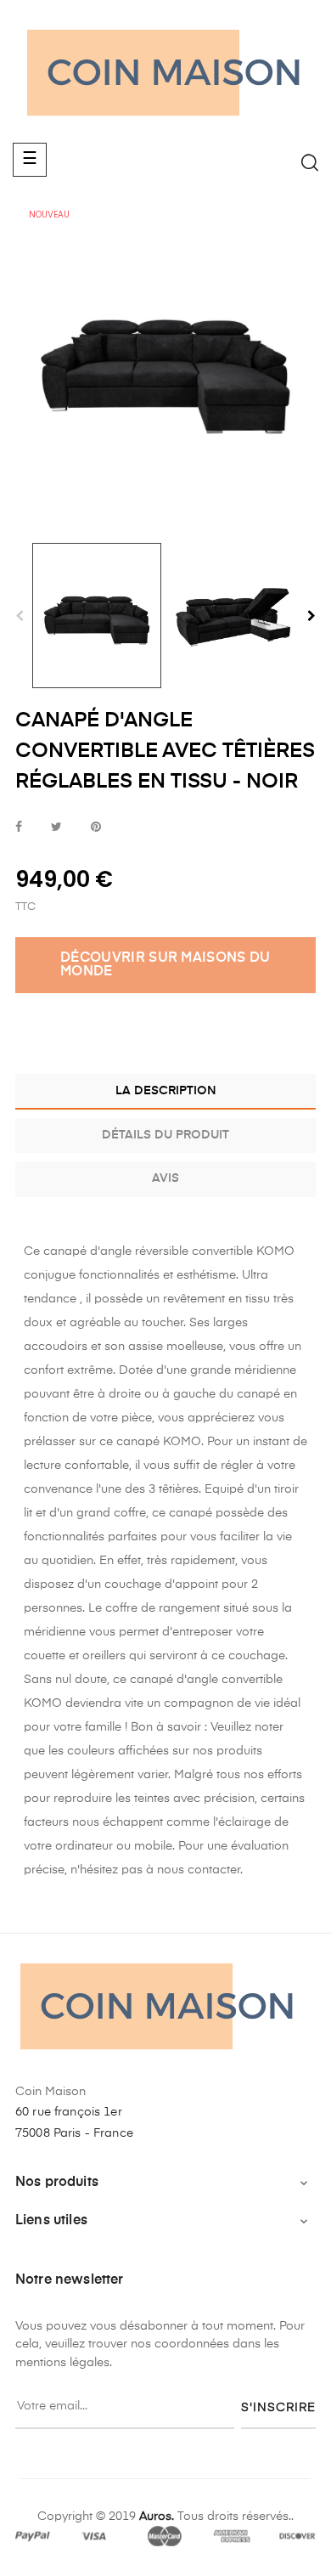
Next (311, 616)
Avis (165, 1178)
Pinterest (96, 828)
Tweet (56, 828)
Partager (19, 828)
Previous (20, 616)
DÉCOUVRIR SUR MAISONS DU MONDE (165, 965)
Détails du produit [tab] (165, 1135)
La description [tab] (166, 1091)
